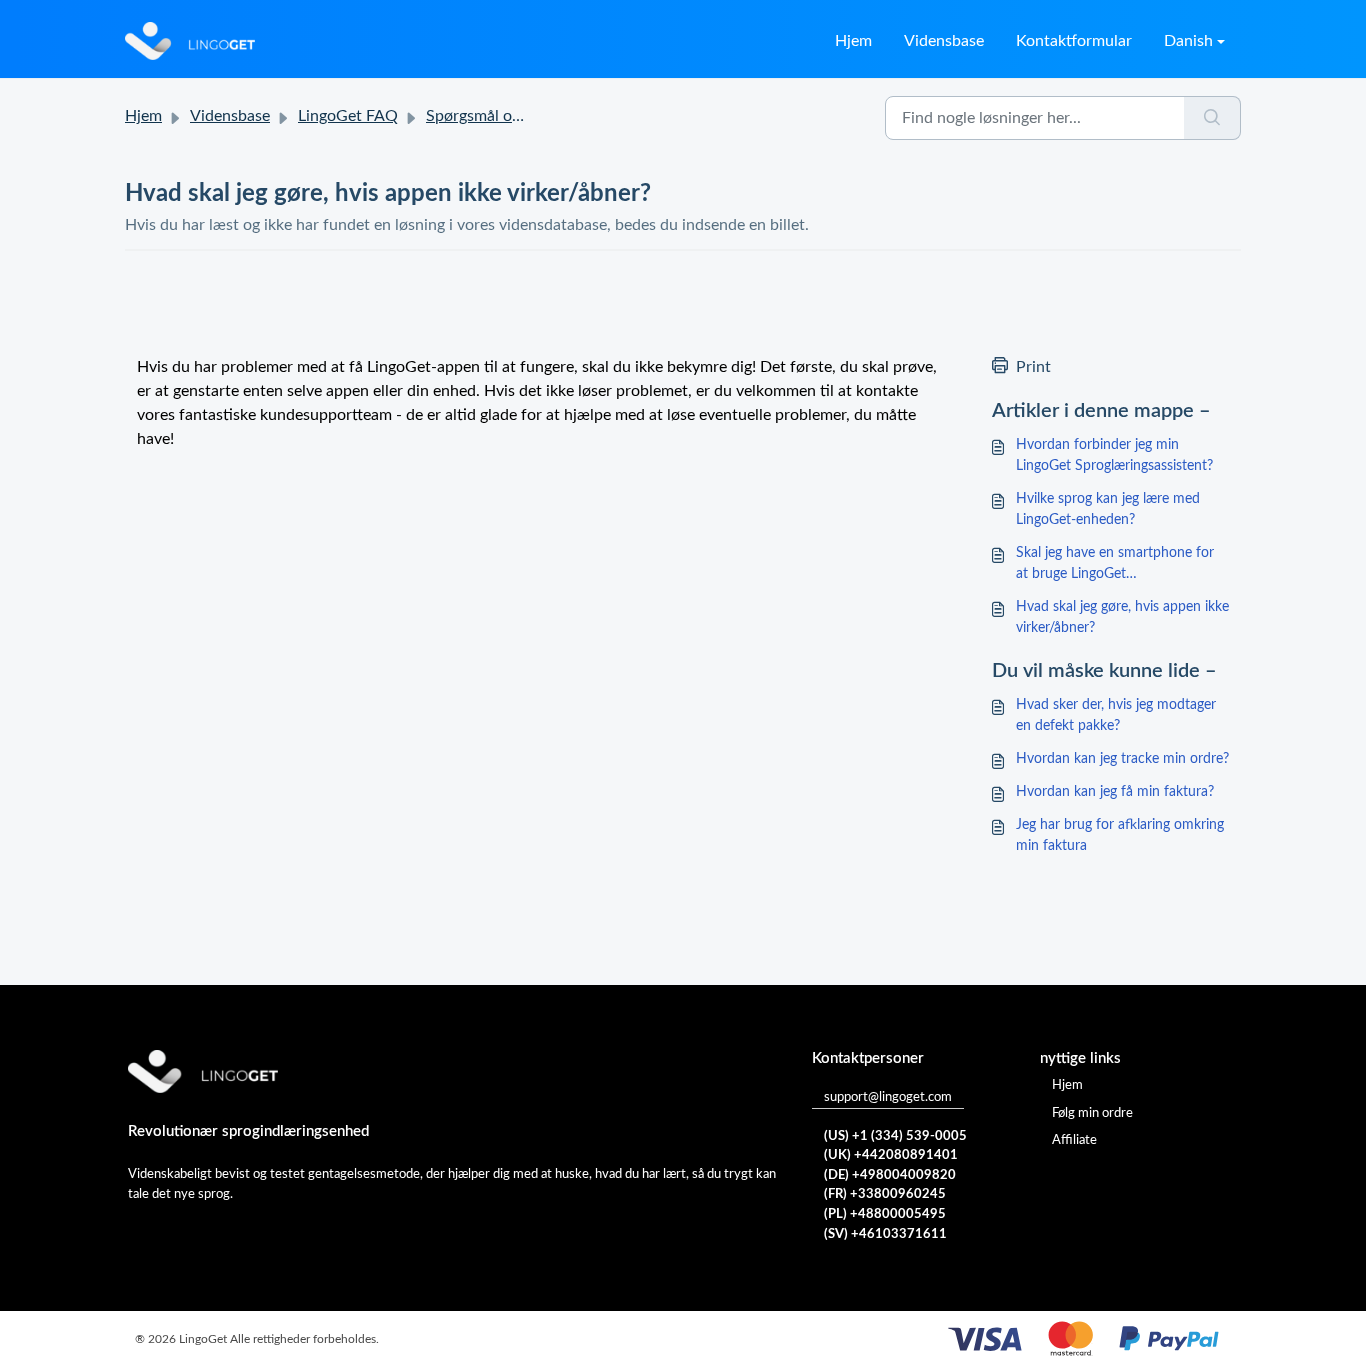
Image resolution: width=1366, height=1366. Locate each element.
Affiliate (1074, 1140)
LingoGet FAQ (348, 116)
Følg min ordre (1092, 1113)
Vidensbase (944, 41)
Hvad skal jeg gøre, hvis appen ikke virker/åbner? (1122, 617)
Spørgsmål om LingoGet (509, 116)
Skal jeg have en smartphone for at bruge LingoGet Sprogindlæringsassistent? (1115, 565)
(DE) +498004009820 (890, 1175)
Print (1033, 367)
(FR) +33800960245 (885, 1194)
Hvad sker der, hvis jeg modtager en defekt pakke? (1116, 715)
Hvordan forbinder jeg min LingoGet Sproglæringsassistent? (1114, 455)
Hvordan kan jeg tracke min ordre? (1122, 759)
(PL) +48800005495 (885, 1214)
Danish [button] (1188, 41)
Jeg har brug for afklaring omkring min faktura (1120, 835)
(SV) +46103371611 (885, 1234)
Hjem (853, 41)
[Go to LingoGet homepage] (190, 41)
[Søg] (1212, 118)
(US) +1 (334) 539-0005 (895, 1136)
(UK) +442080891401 (891, 1155)
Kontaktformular (1074, 41)
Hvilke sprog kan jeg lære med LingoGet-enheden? (1108, 509)
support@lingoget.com (888, 1097)
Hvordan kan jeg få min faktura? (1115, 792)
